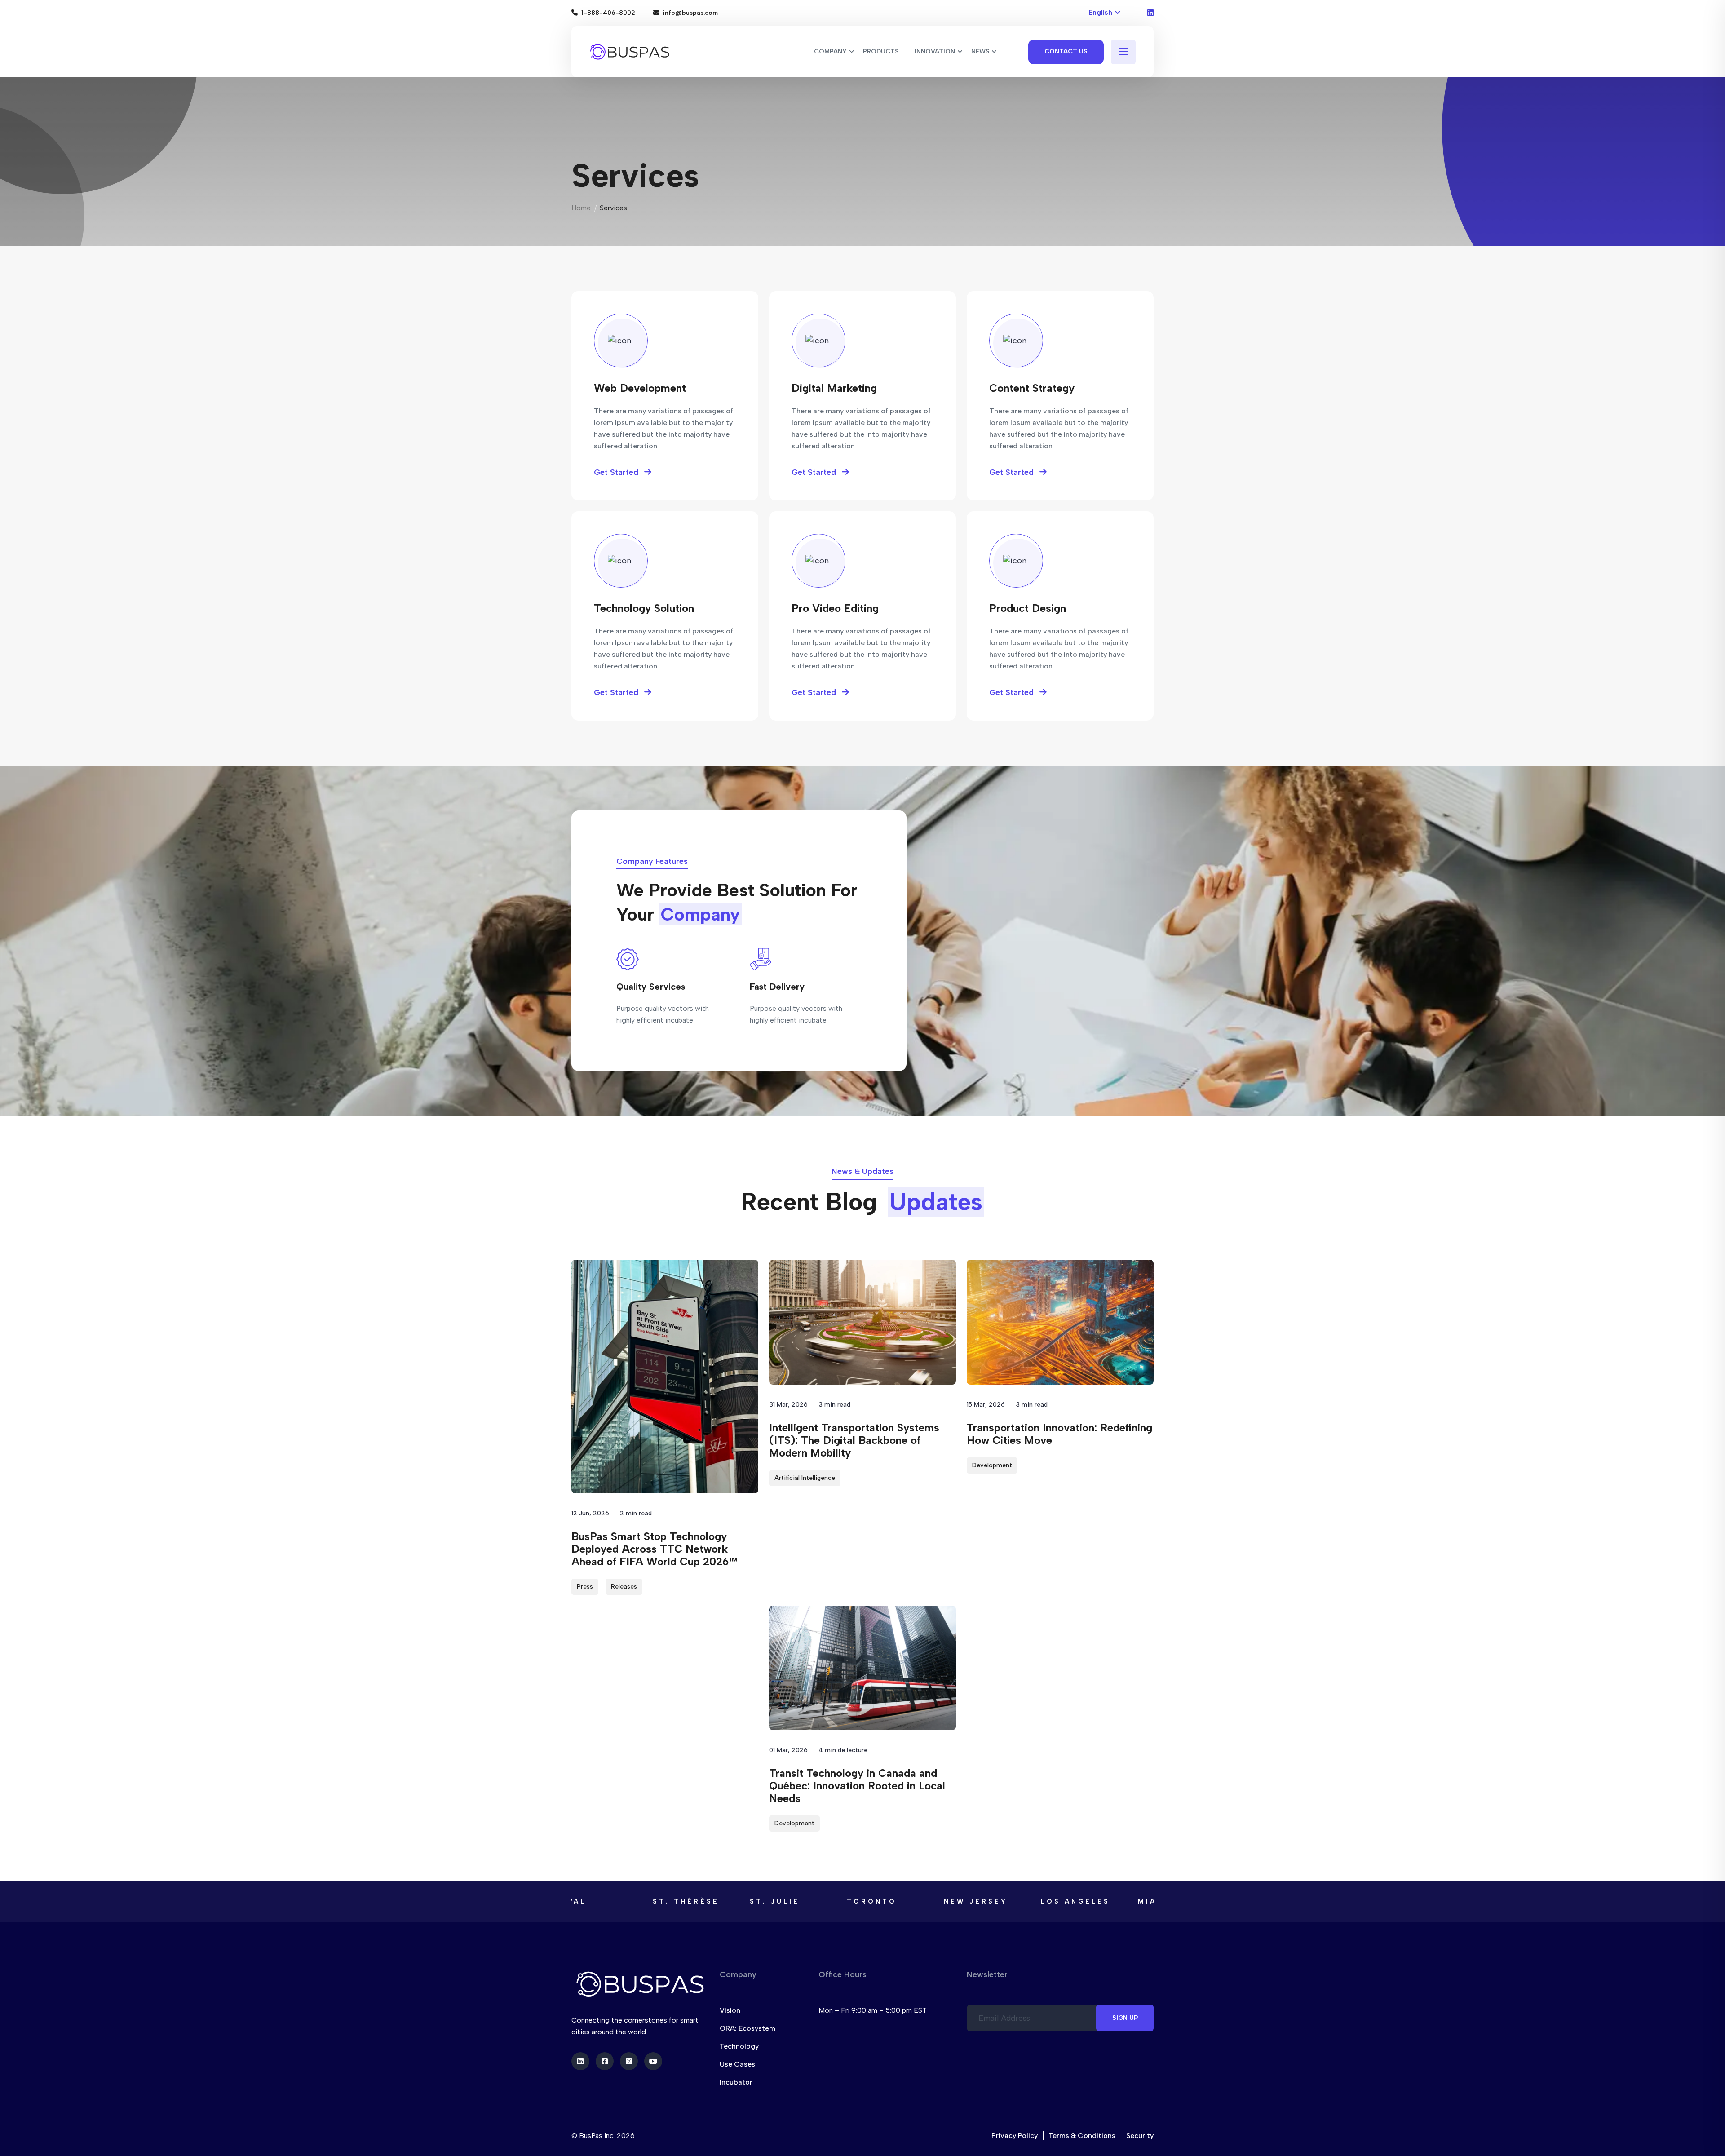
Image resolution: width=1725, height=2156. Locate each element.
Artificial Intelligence (805, 1478)
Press (585, 1587)
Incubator (736, 2082)
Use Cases (737, 2064)
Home (581, 208)
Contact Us (1066, 51)
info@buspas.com (690, 13)
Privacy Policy (1015, 2136)
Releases (624, 1587)
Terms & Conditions (1082, 2136)
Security (1140, 2136)
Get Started (617, 472)
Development (992, 1465)
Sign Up (1125, 2018)
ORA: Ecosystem (747, 2028)
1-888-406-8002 (608, 13)
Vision (730, 2010)
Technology (739, 2046)
